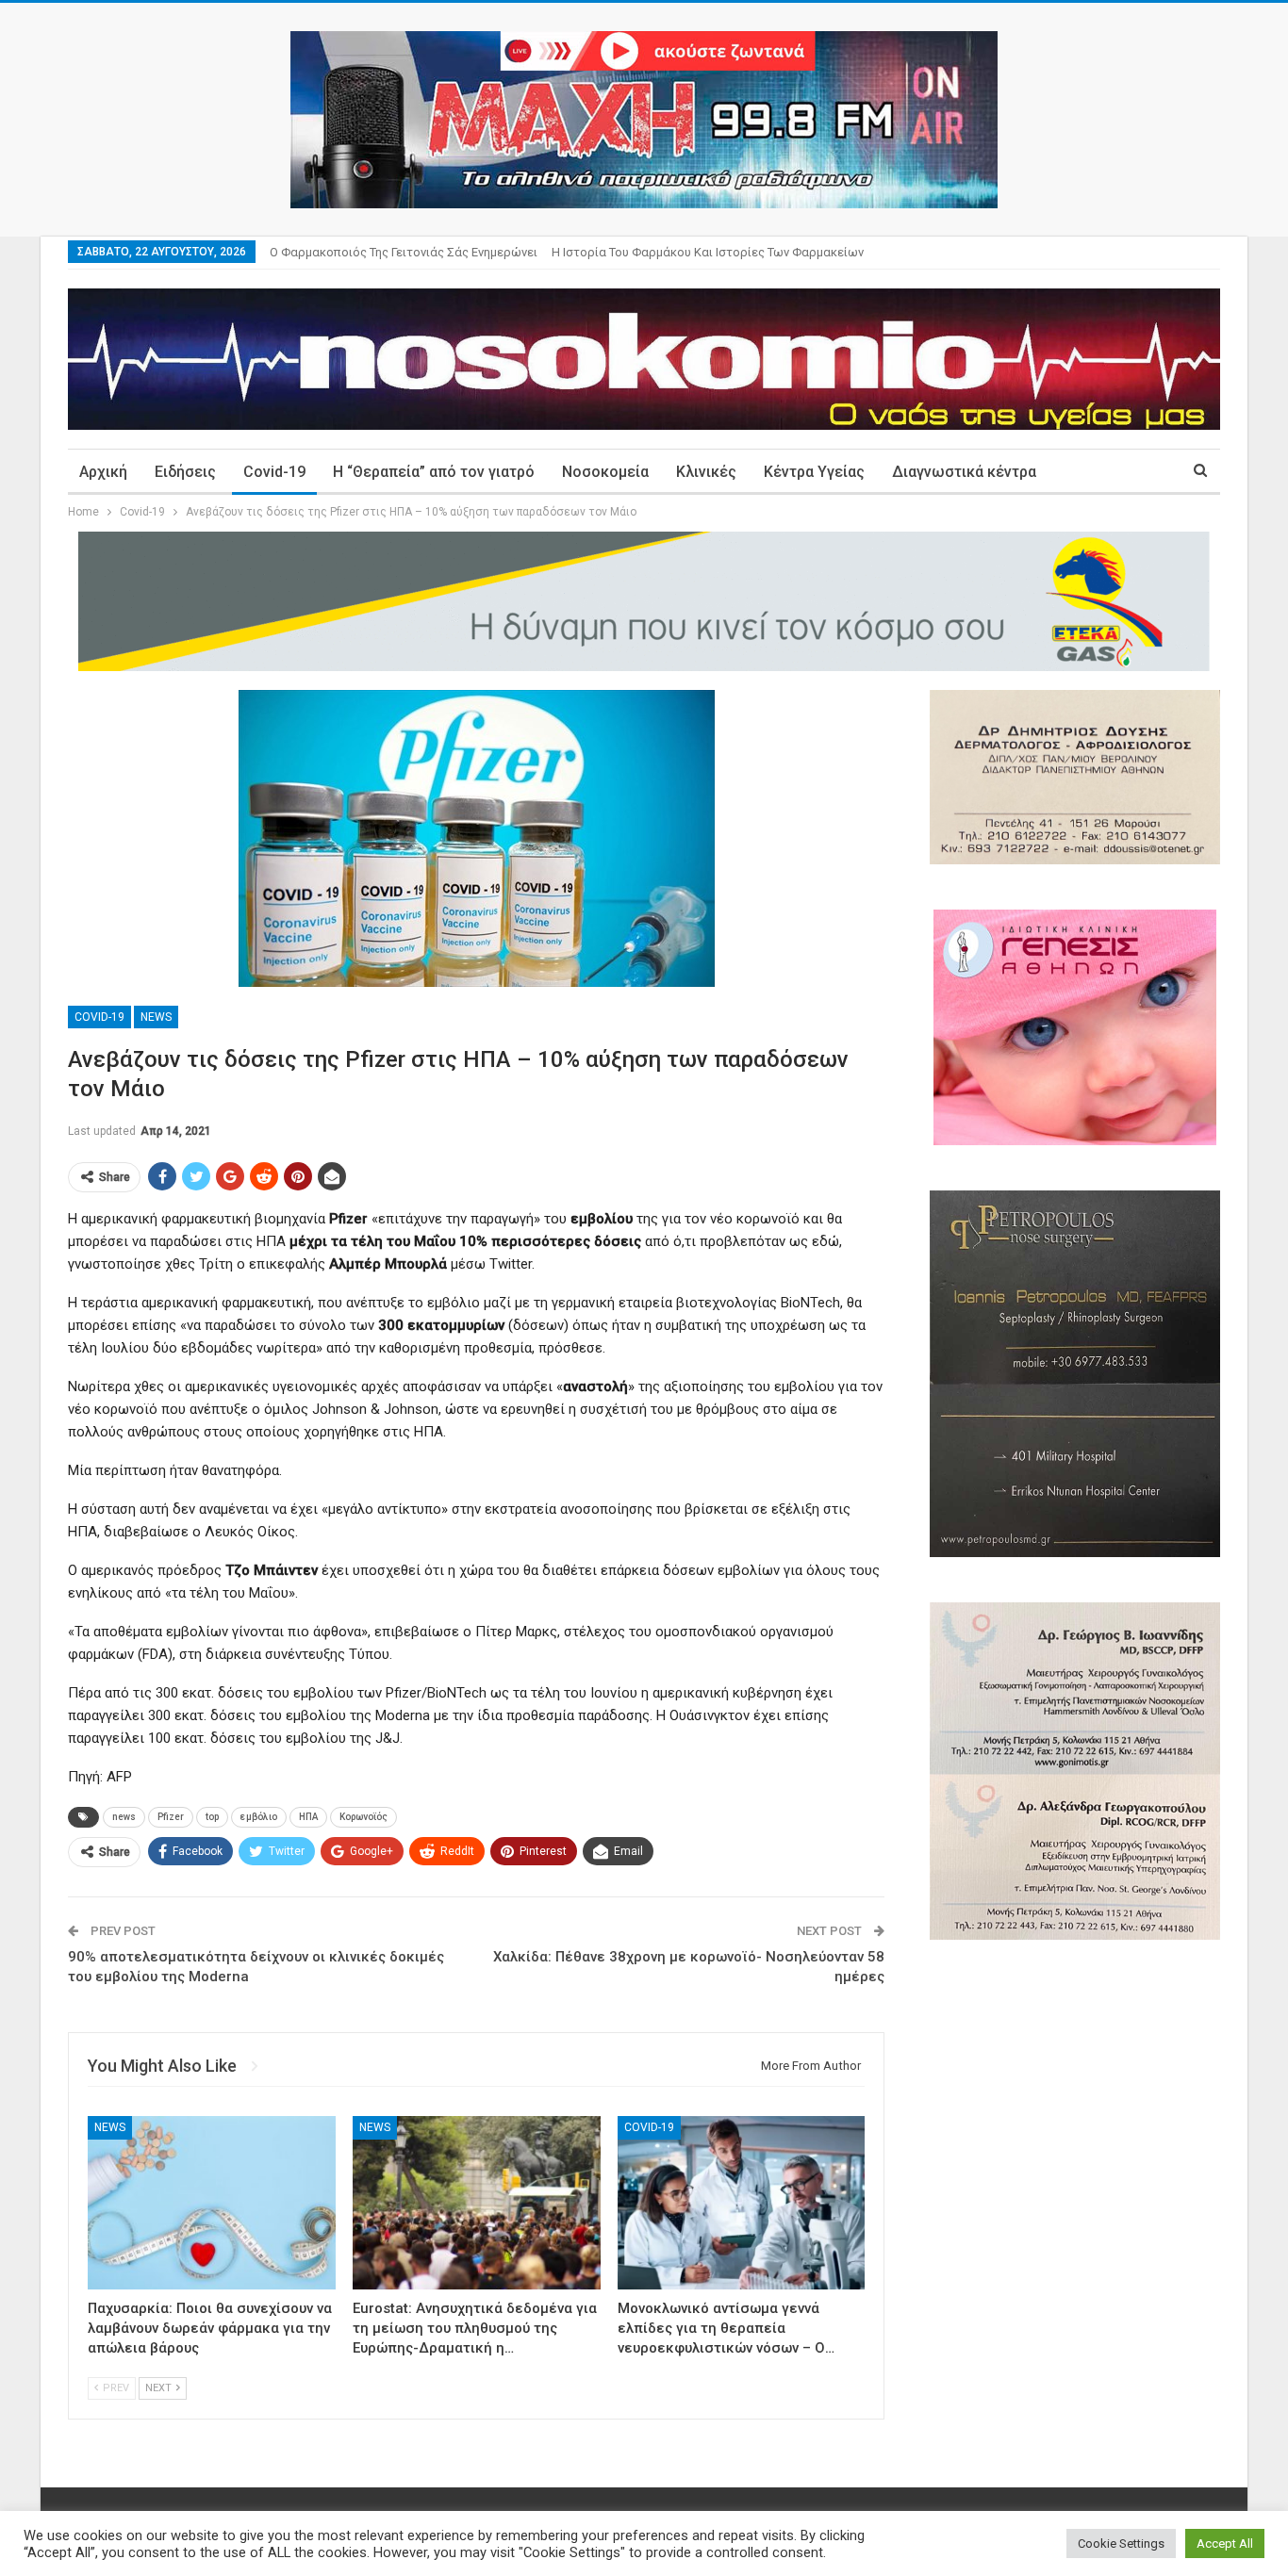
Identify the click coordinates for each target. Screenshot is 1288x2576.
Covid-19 (274, 472)
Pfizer (171, 1817)
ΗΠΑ (308, 1817)
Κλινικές (706, 472)
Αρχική (103, 472)
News (156, 1017)
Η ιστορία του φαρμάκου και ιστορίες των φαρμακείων (708, 252)
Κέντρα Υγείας (814, 472)
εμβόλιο (259, 1817)
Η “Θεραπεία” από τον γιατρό (434, 472)
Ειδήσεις (185, 472)
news (124, 1817)
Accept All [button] (1225, 2543)
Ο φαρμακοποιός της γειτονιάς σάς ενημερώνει (404, 252)
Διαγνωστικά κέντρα (964, 472)
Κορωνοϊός (363, 1817)
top (212, 1817)
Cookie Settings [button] (1121, 2543)
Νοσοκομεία (605, 472)
